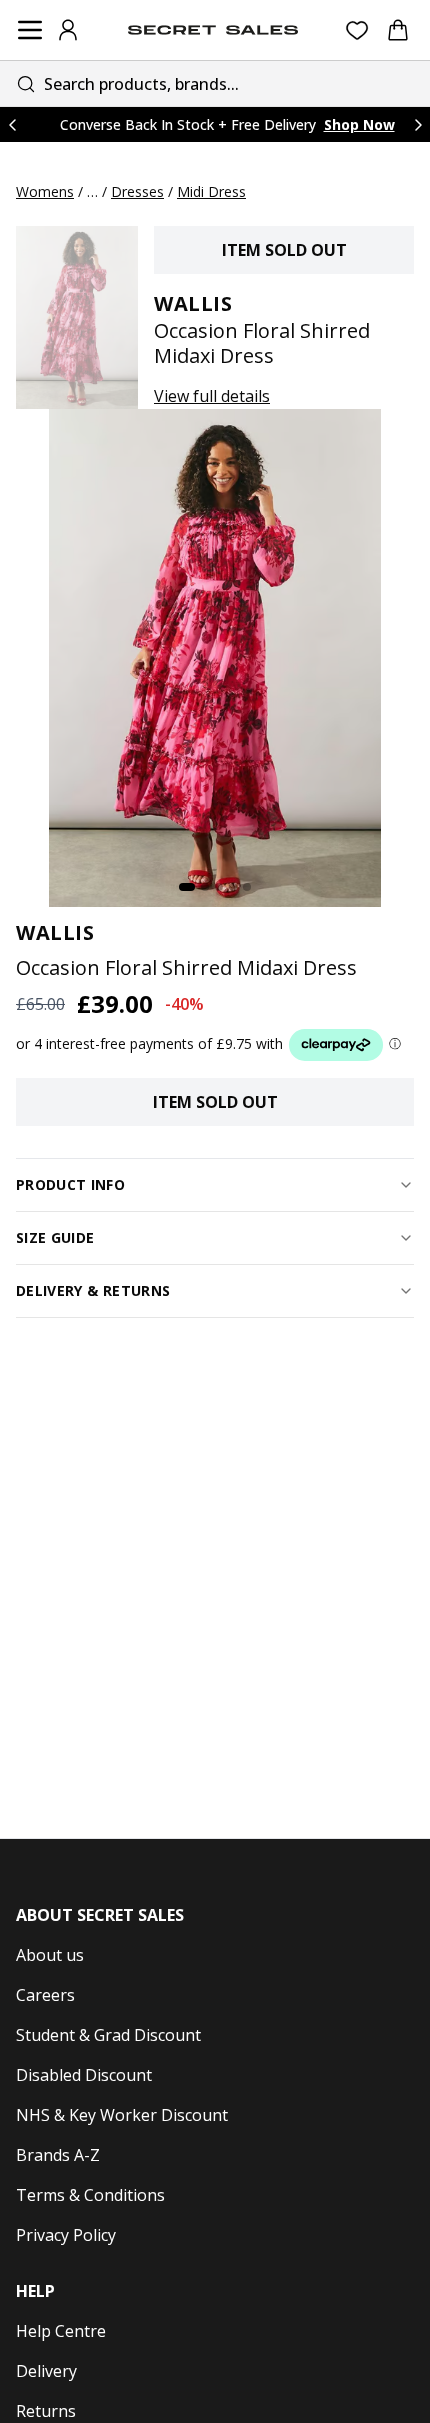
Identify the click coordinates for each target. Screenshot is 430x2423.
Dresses (137, 191)
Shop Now (359, 124)
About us (50, 1955)
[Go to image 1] (187, 887)
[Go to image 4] (233, 887)
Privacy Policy (66, 2235)
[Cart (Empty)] (398, 30)
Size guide (55, 1237)
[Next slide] (418, 124)
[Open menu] (30, 30)
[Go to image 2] (205, 887)
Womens (45, 191)
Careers (45, 1995)
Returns (46, 2411)
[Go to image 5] (247, 887)
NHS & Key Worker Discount (122, 2115)
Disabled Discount (84, 2075)
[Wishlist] (357, 30)
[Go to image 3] (219, 887)
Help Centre (61, 2331)
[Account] (68, 30)
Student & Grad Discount (108, 2035)
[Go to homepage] (213, 30)
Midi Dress (211, 191)
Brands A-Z (58, 2155)
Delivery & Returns (93, 1290)
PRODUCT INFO (70, 1184)
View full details (212, 396)
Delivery (46, 2371)
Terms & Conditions (90, 2195)
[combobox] (215, 83)
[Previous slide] (12, 124)
